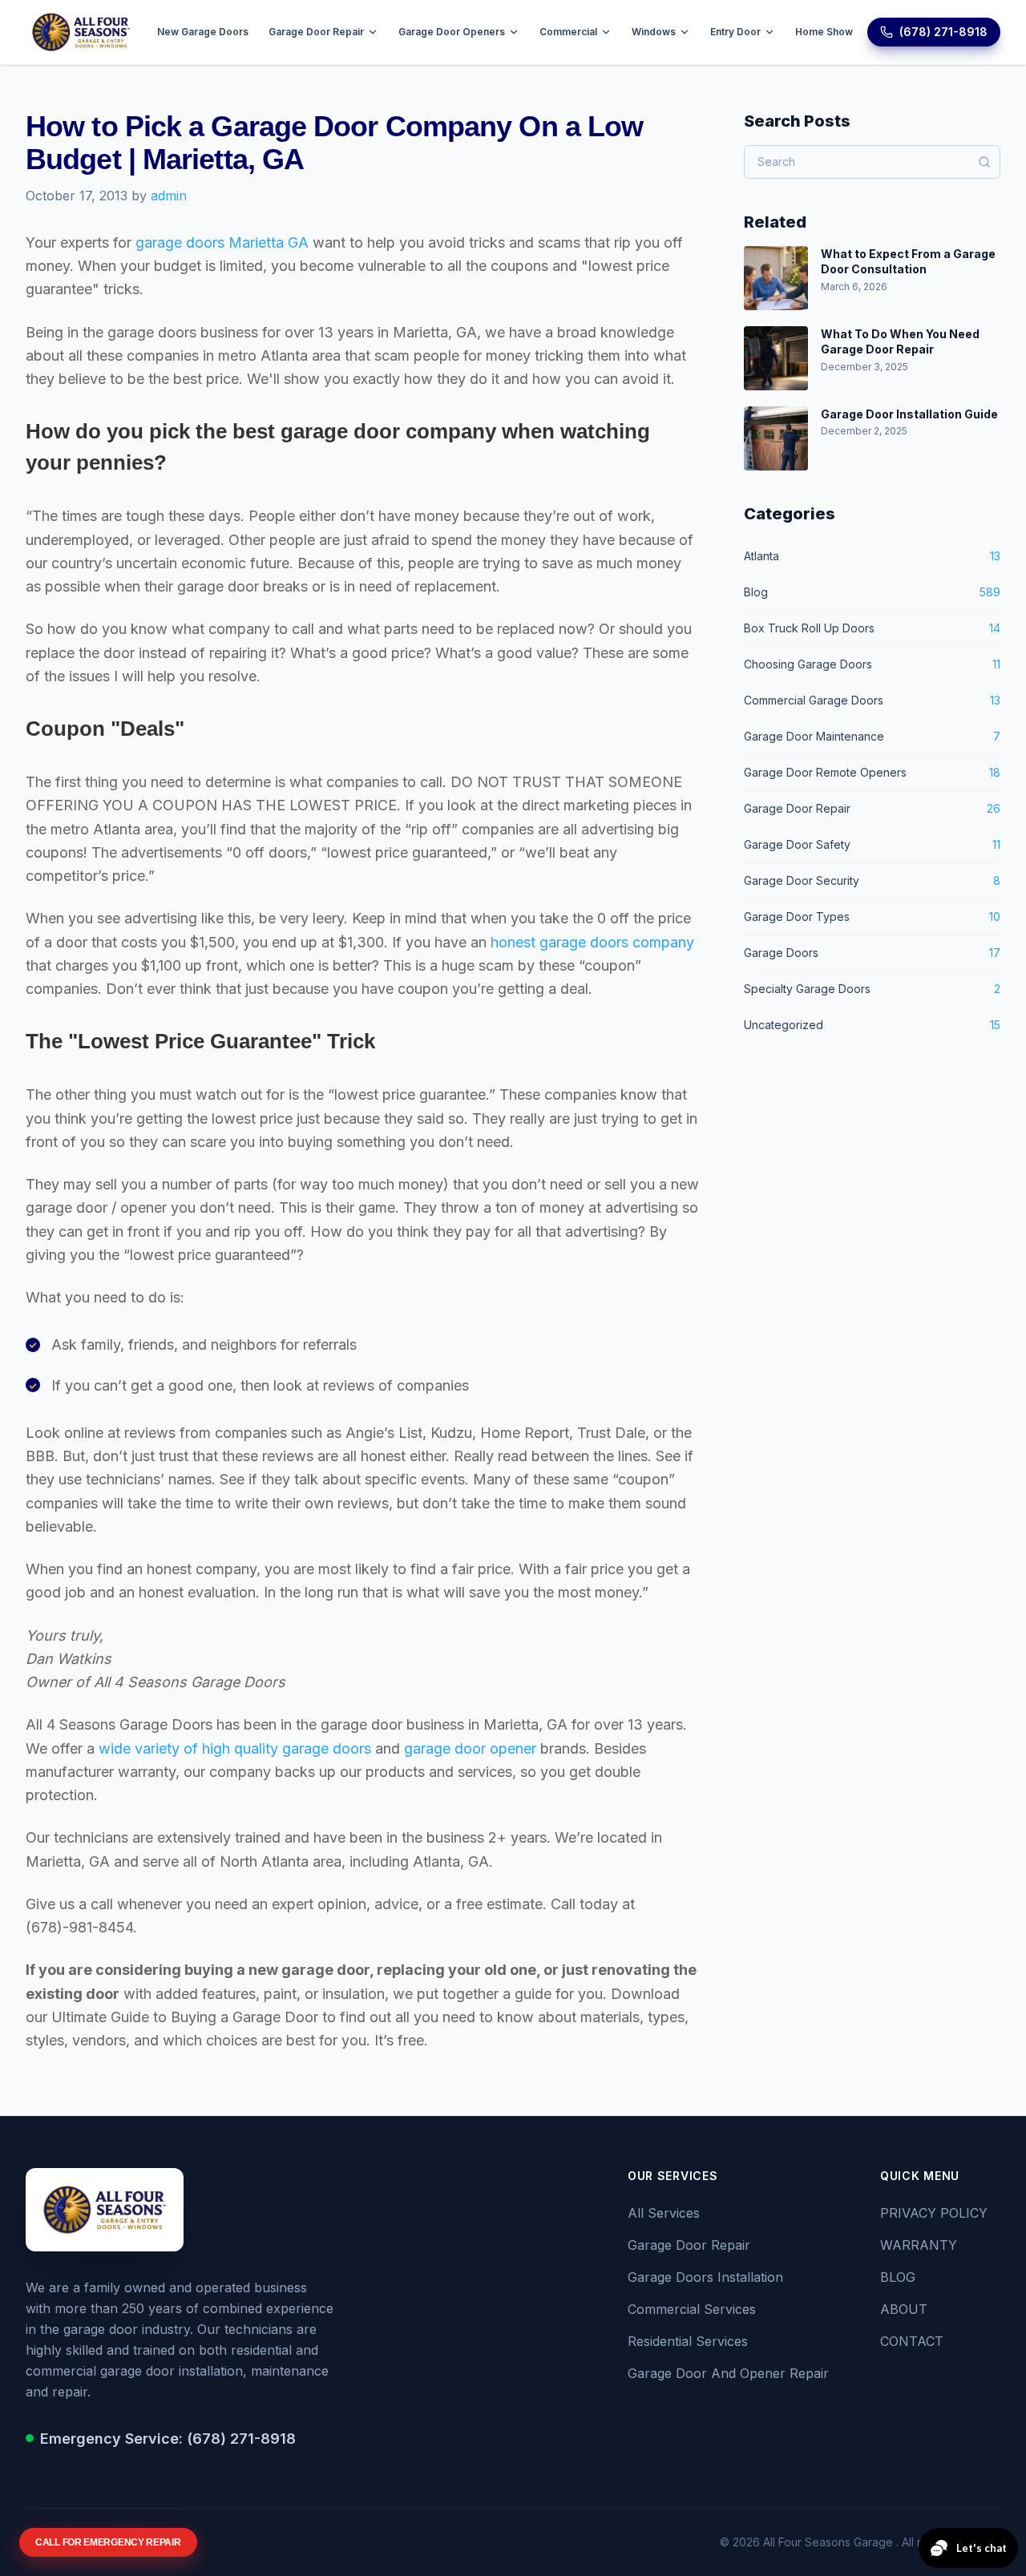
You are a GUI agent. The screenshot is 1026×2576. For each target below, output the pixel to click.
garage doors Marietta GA (222, 242)
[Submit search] (984, 162)
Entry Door (735, 32)
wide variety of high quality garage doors (235, 1748)
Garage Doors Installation (705, 2277)
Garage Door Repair (316, 32)
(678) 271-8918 (943, 32)
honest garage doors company (592, 942)
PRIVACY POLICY (934, 2213)
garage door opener (470, 1748)
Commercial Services (692, 2309)
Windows (654, 32)
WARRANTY (919, 2245)
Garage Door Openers (452, 32)
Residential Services (688, 2341)
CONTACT (912, 2341)
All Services (664, 2213)
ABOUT (904, 2309)
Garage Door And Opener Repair (728, 2373)
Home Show (824, 32)
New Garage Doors (203, 32)
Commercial (568, 32)
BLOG (898, 2277)
